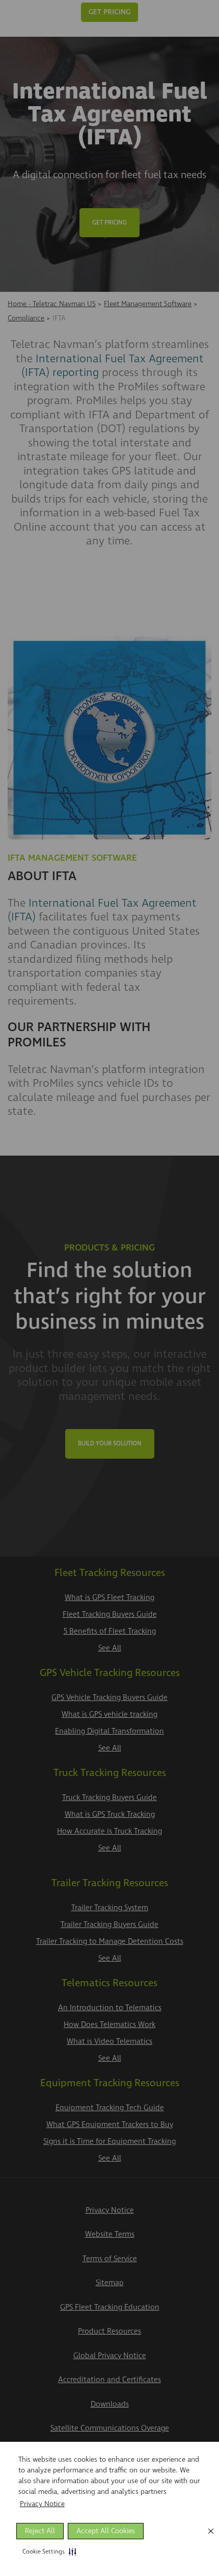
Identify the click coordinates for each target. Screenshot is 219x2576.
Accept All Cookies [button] (106, 2531)
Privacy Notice (42, 2504)
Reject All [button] (40, 2531)
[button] (47, 2552)
